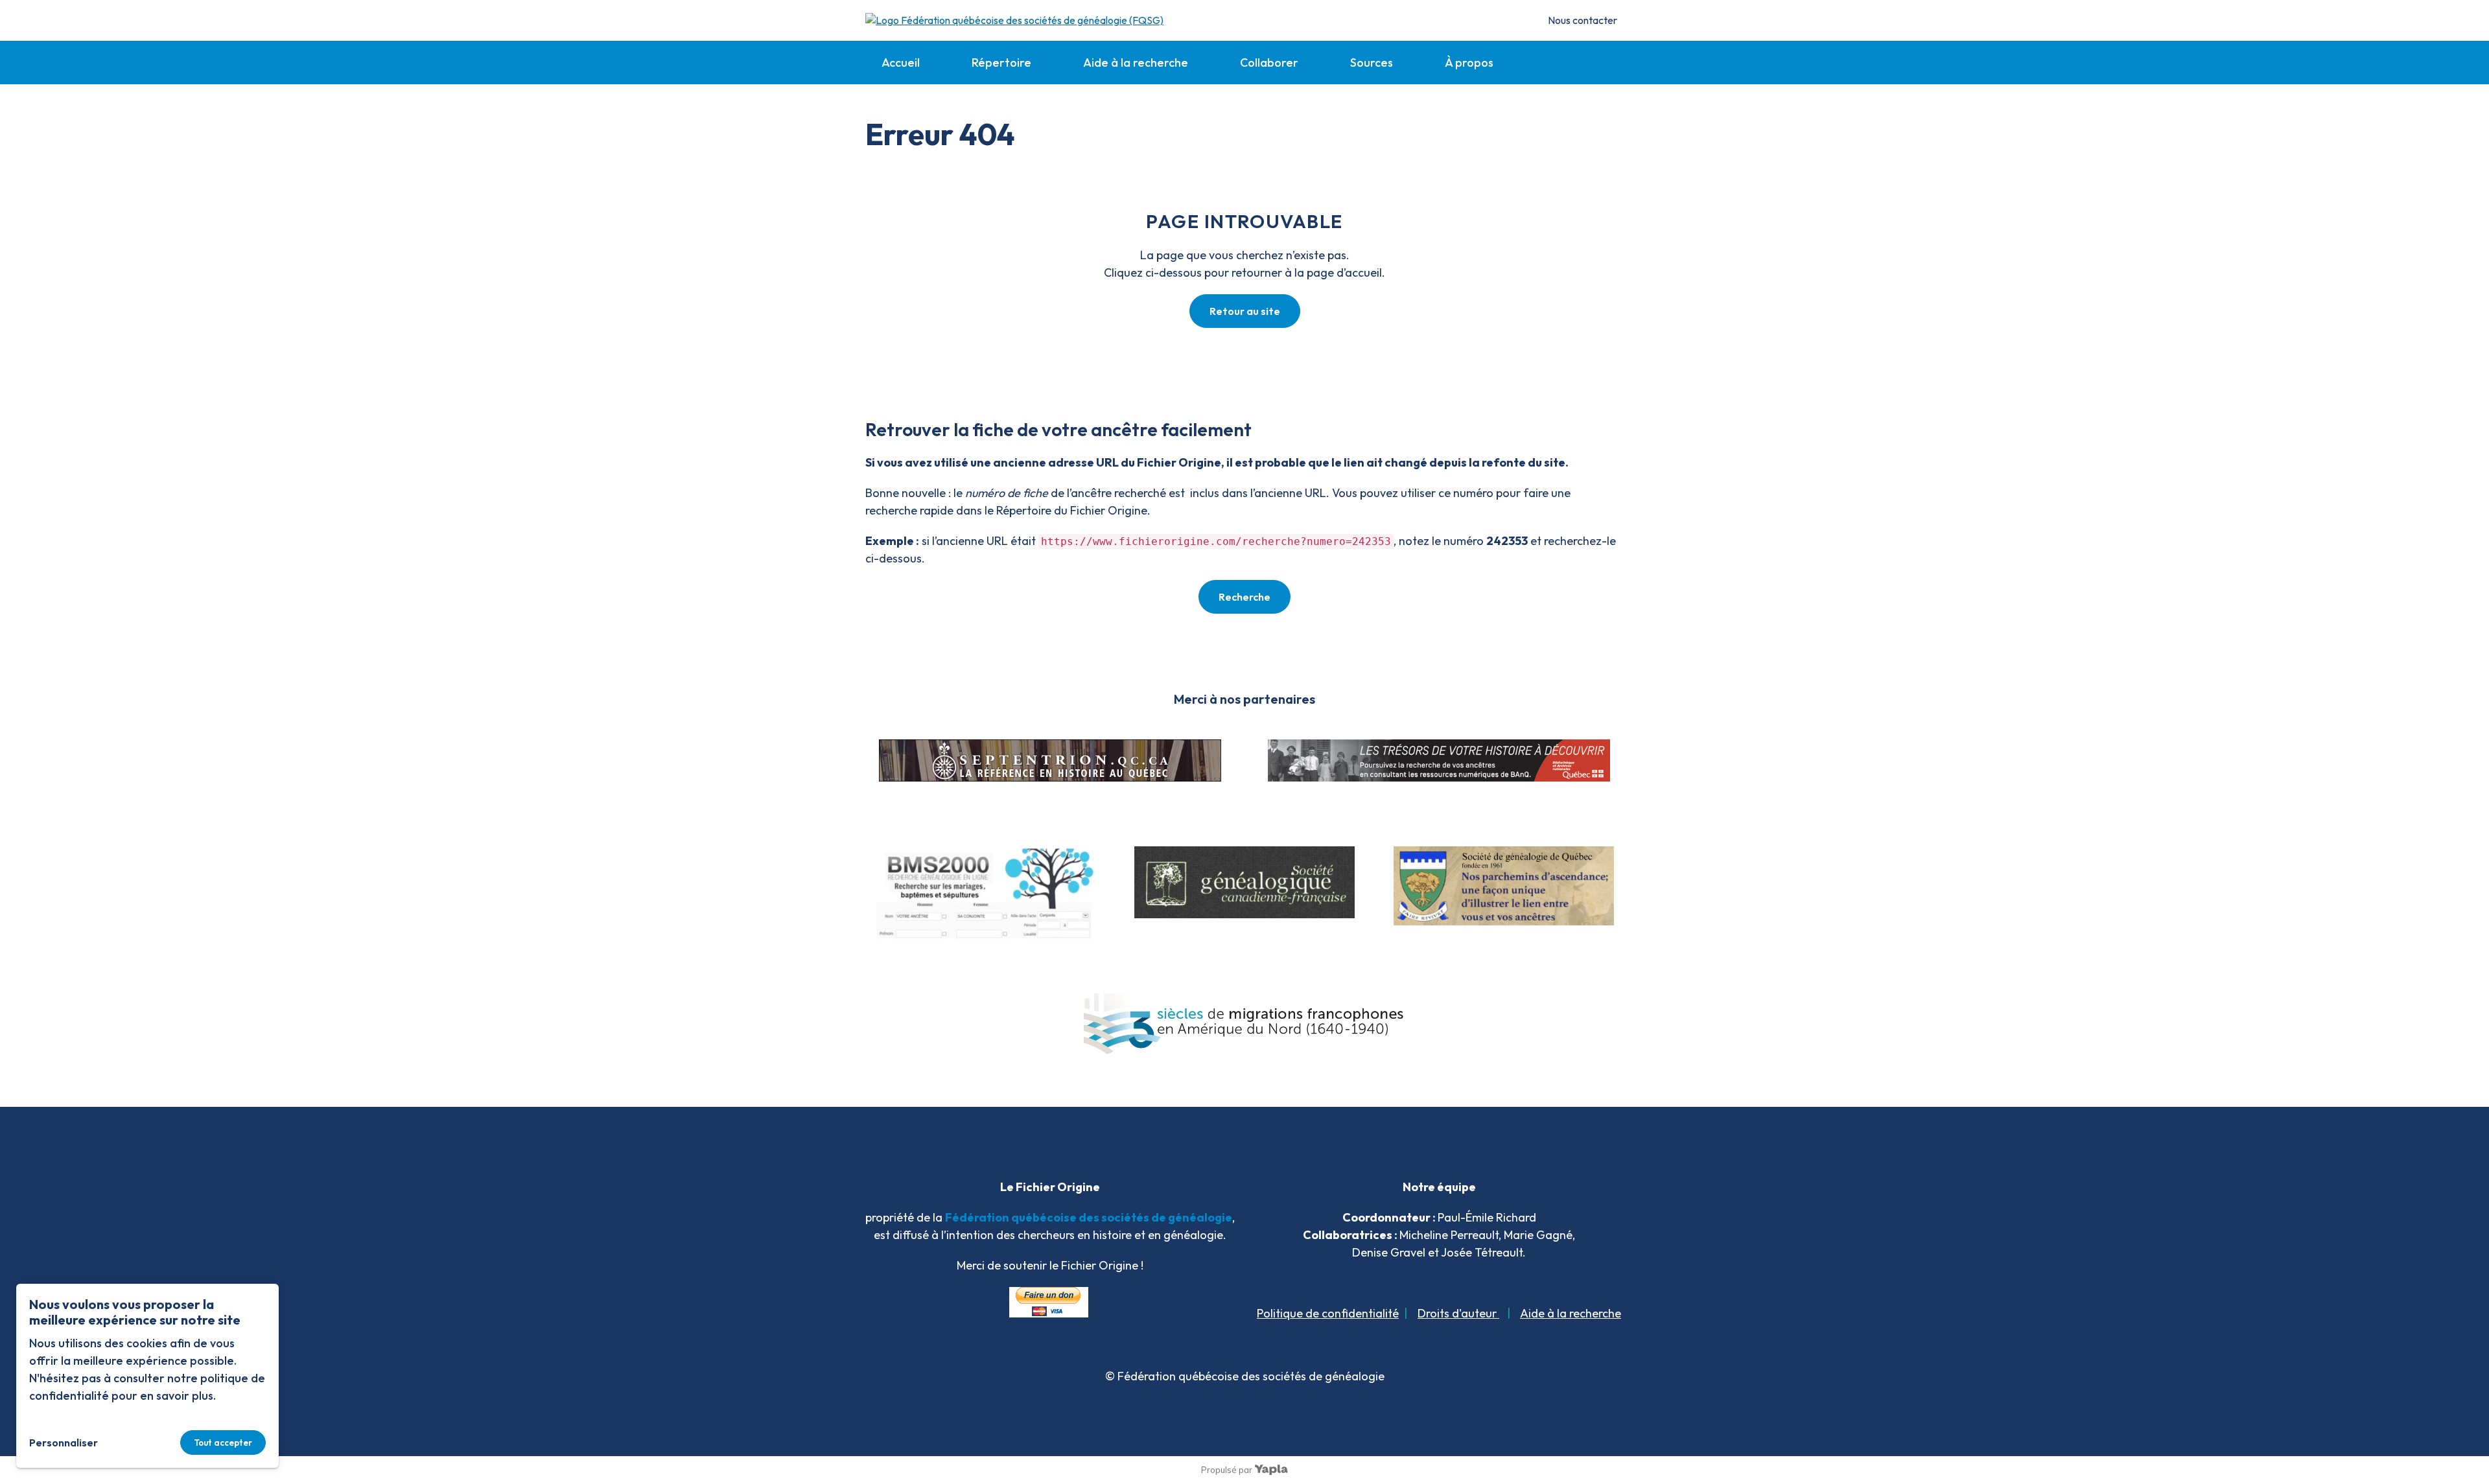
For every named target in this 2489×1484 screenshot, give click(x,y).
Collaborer (1269, 63)
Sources (1372, 63)
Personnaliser (64, 1443)
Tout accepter (223, 1443)
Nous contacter (1583, 20)
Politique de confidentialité (1328, 1313)
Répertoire (1001, 63)
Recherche (1244, 597)
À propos (1469, 63)
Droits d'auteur (1458, 1313)
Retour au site (1245, 311)
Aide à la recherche (1136, 63)
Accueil (901, 63)
